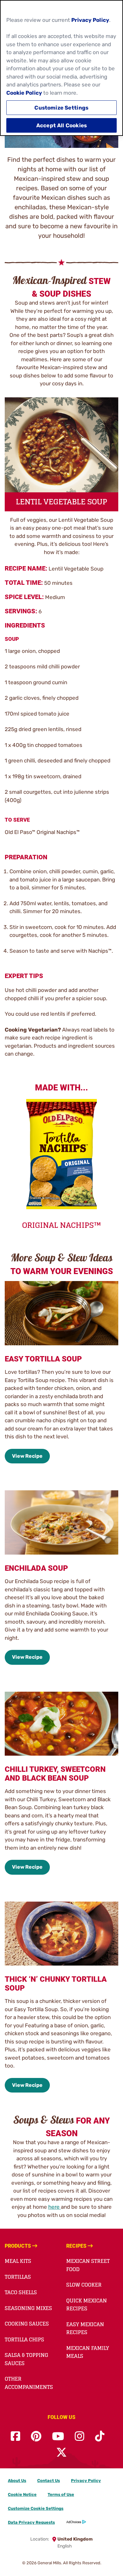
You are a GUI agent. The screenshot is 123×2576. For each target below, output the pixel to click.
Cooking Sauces (27, 2324)
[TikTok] (100, 2437)
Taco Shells (21, 2292)
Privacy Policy (86, 2481)
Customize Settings (61, 108)
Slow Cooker (84, 2285)
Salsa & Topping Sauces (26, 2359)
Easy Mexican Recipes (85, 2328)
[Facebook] (15, 2437)
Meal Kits (18, 2261)
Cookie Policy (24, 93)
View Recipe (27, 1456)
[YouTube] (58, 2437)
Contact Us (49, 2481)
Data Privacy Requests (31, 2522)
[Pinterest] (36, 2437)
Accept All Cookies (61, 125)
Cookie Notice (22, 2494)
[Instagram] (79, 2437)
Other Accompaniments (29, 2383)
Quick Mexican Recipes (87, 2305)
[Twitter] (61, 2453)
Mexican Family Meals (88, 2352)
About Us (17, 2481)
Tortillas (18, 2277)
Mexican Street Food (88, 2265)
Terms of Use (61, 2494)
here (55, 2207)
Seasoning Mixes (28, 2308)
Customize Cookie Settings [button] (36, 2508)
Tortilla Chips (24, 2339)
